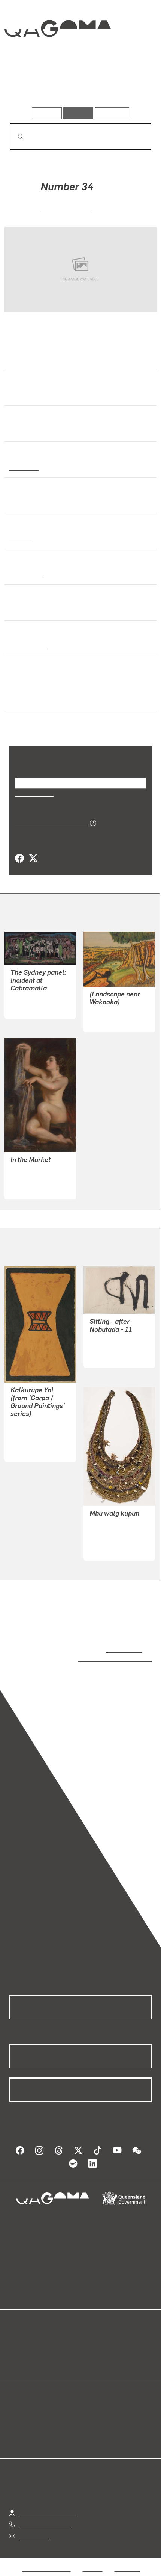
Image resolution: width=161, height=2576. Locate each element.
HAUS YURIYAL (31, 1424)
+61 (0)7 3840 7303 (45, 2517)
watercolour (26, 575)
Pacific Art (24, 467)
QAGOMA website (33, 2345)
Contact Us (34, 2528)
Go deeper (128, 86)
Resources (112, 113)
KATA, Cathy (106, 1531)
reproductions (123, 1649)
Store (16, 2354)
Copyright (127, 2561)
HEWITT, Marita (66, 208)
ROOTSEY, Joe (109, 1012)
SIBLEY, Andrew (32, 999)
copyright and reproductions (104, 1658)
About (91, 2345)
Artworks (31, 86)
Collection (57, 56)
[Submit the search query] (15, 137)
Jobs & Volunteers (46, 2561)
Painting (20, 539)
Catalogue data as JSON (49, 822)
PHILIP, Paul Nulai (35, 1442)
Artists (78, 86)
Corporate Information (86, 2570)
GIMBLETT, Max (111, 1348)
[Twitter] (33, 859)
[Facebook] (19, 859)
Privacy (92, 2561)
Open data (22, 2336)
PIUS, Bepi (103, 1549)
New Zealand (27, 646)
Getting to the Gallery (47, 2505)
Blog (89, 2336)
